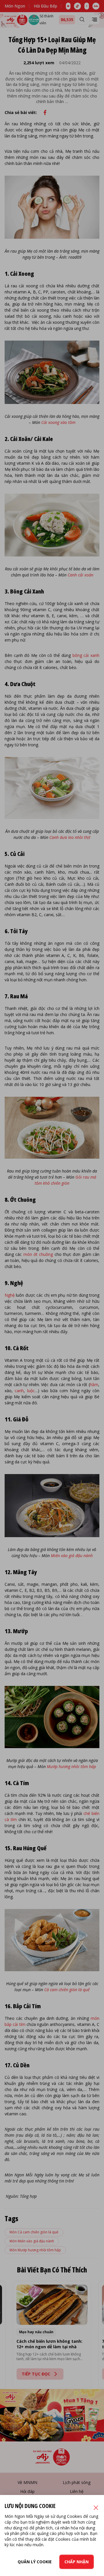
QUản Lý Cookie (35, 2562)
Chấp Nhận (77, 2562)
